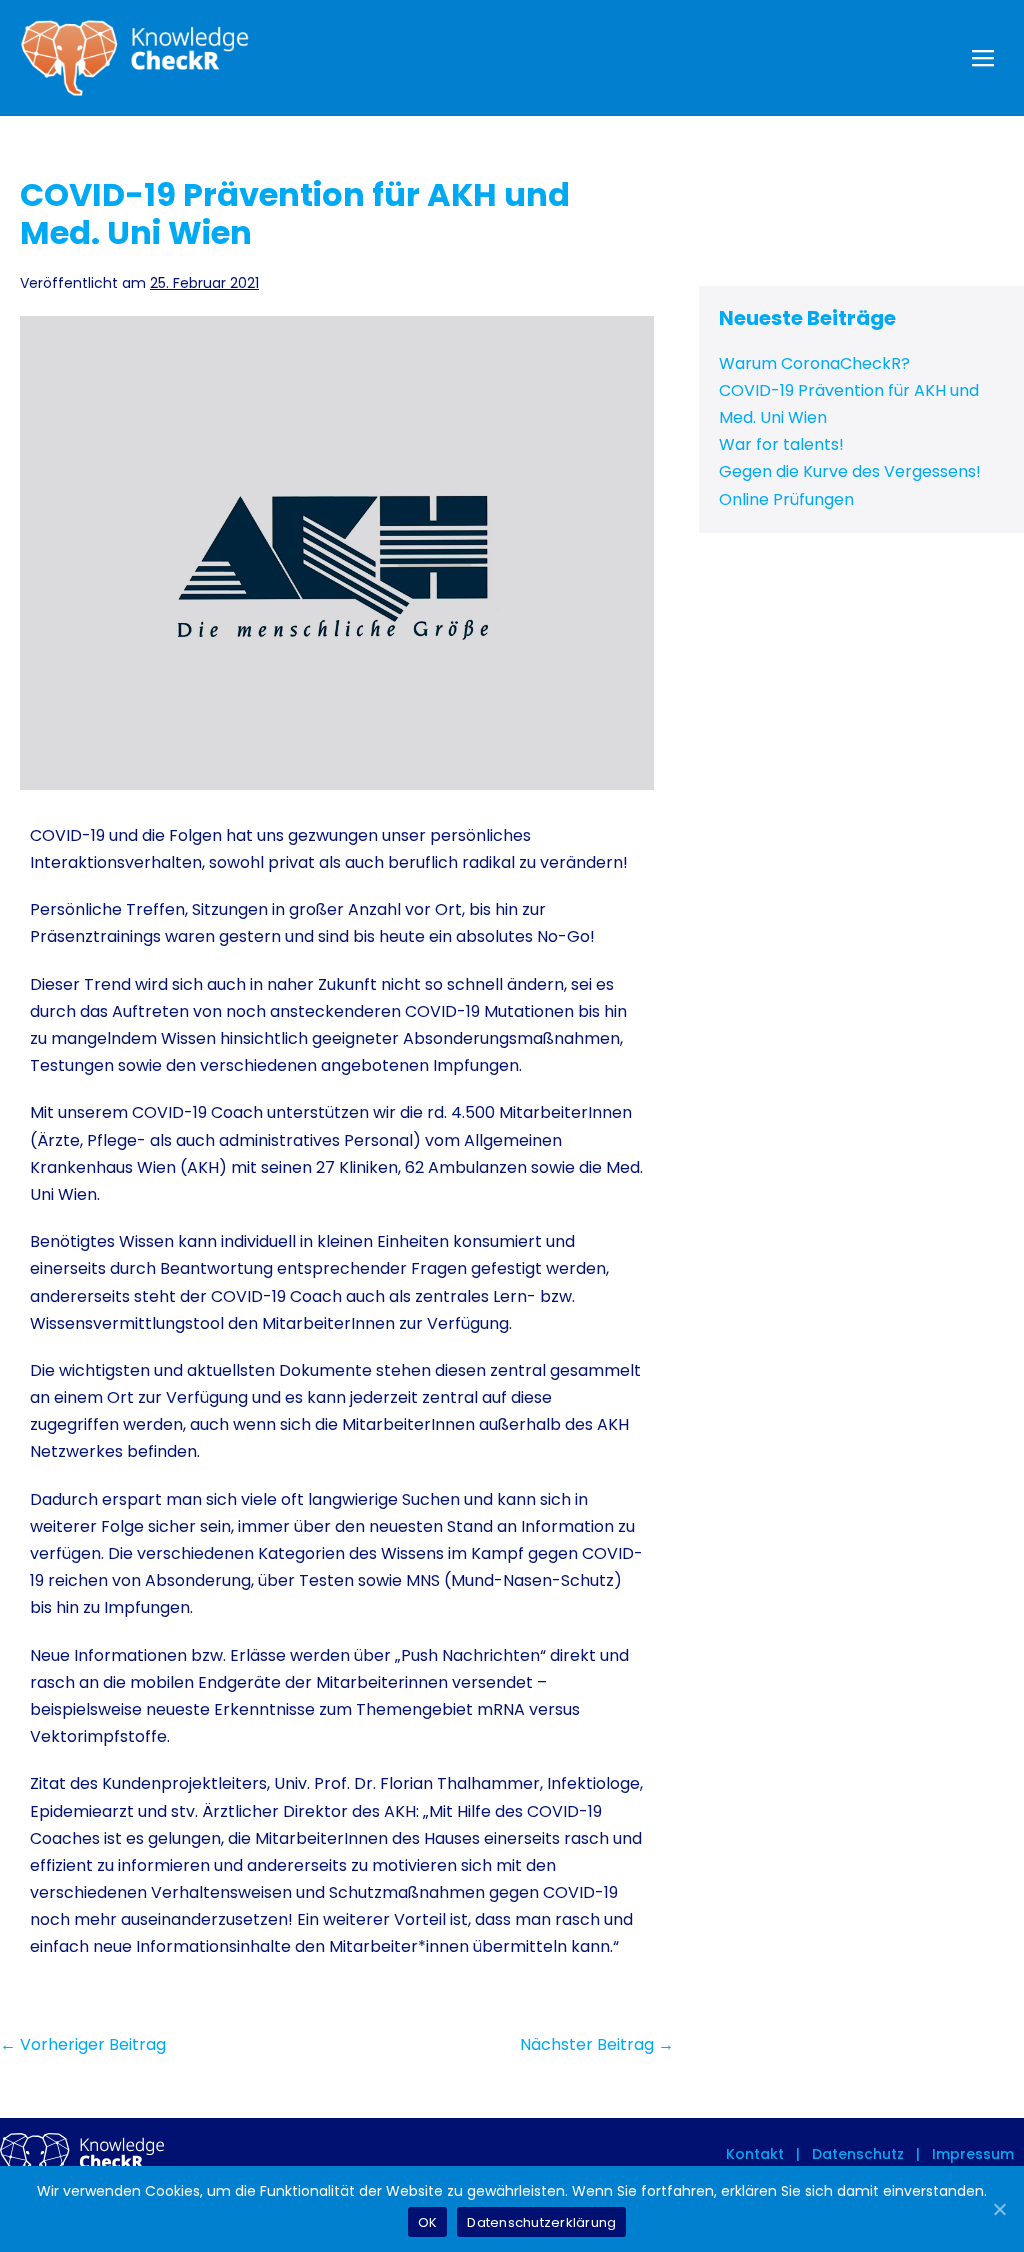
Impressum (971, 2154)
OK (428, 2222)
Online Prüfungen (786, 499)
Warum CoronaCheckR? (814, 363)
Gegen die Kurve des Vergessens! (850, 471)
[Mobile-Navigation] (983, 58)
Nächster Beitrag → (597, 2044)
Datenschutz (856, 2154)
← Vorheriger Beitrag (83, 2044)
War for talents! (781, 444)
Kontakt (755, 2154)
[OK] (999, 2209)
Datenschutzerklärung (541, 2222)
